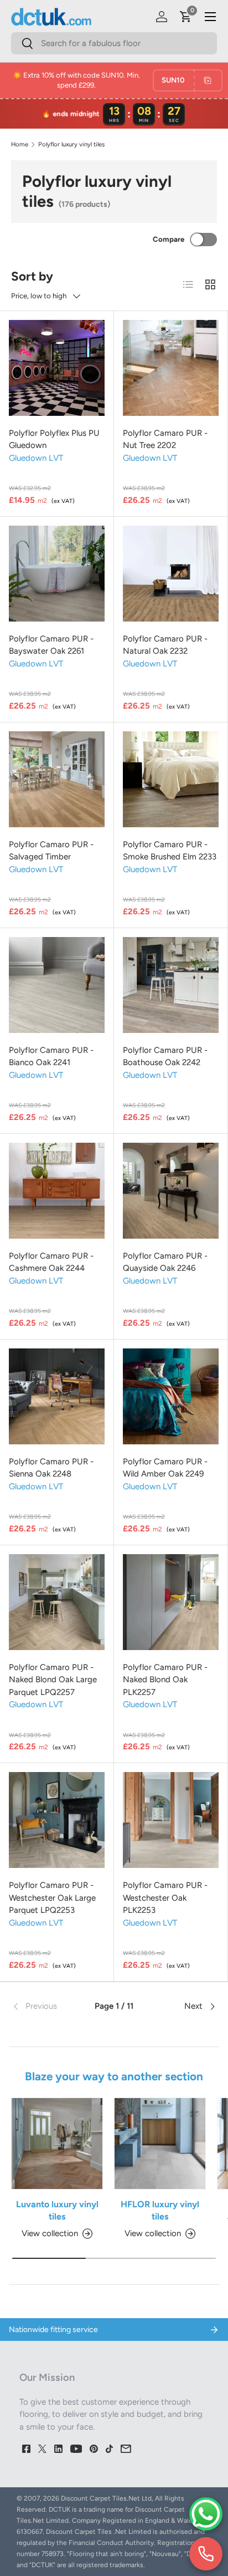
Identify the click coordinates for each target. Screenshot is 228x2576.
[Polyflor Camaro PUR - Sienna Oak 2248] (57, 1396)
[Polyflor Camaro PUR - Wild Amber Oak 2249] (171, 1396)
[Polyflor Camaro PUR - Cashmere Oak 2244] (57, 1191)
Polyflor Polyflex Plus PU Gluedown (54, 439)
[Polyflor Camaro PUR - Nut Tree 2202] (171, 368)
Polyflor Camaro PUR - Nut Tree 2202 (165, 439)
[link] (45, 2007)
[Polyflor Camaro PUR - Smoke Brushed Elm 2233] (171, 779)
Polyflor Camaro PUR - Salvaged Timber (51, 851)
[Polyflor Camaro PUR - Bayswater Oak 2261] (57, 574)
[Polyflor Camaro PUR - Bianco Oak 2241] (57, 985)
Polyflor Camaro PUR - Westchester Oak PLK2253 (165, 1898)
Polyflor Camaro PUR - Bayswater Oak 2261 (51, 645)
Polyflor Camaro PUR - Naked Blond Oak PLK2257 (165, 1680)
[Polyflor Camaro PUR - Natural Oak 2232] (171, 574)
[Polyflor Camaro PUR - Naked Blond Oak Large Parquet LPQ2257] (57, 1602)
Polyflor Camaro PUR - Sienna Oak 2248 (51, 1468)
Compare (169, 239)
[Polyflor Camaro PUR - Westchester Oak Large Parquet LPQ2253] (57, 1820)
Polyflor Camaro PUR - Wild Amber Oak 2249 (165, 1468)
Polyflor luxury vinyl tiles (71, 144)
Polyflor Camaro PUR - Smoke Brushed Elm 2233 (170, 851)
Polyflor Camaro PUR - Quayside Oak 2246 (165, 1262)
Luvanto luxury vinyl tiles (57, 2210)
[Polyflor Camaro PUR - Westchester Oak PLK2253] (171, 1820)
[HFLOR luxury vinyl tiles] (160, 2144)
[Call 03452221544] (206, 2554)
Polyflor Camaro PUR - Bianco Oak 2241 (51, 1057)
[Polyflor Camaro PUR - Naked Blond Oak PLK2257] (171, 1602)
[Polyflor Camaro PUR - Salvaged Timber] (57, 779)
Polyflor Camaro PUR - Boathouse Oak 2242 (165, 1057)
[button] (186, 17)
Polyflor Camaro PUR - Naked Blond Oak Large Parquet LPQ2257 (53, 1680)
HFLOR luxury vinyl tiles (160, 2210)
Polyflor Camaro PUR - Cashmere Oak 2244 (51, 1262)
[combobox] (114, 43)
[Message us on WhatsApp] (206, 2514)
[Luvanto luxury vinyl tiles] (57, 2144)
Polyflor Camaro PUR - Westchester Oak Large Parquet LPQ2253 (52, 1898)
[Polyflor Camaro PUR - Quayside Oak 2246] (171, 1191)
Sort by (32, 276)
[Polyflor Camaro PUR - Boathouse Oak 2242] (171, 985)
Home (20, 144)
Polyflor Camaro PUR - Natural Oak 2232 (165, 645)
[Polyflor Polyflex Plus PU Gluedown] (57, 368)
